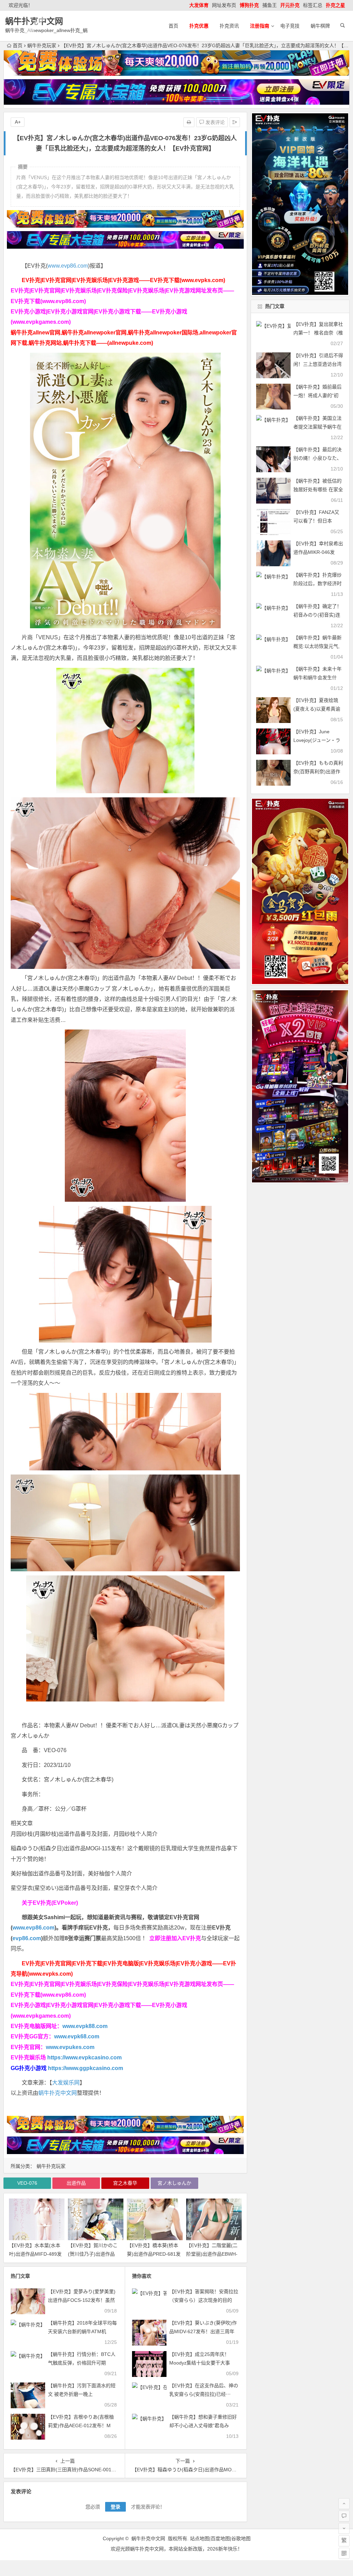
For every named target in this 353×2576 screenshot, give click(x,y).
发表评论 (214, 122)
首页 (173, 26)
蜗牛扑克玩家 (42, 45)
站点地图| (200, 2538)
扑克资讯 (229, 26)
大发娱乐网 (66, 2083)
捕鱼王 (270, 5)
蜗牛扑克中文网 (34, 21)
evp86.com (27, 1938)
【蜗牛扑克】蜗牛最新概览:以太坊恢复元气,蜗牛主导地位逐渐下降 (317, 646)
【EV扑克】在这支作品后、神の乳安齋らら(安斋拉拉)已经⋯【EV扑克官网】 (204, 2394)
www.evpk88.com (85, 2026)
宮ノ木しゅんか (174, 2183)
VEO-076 (27, 2183)
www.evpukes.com (70, 2047)
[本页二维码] (344, 2553)
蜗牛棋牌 (320, 26)
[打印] (189, 122)
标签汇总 (313, 5)
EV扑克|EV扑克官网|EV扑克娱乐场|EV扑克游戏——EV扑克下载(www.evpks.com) (123, 280)
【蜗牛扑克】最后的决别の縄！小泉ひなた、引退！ (317, 458)
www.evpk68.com (77, 2036)
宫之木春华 (125, 2183)
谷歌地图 (241, 2538)
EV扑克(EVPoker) (55, 1903)
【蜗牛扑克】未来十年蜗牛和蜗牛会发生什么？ (317, 677)
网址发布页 (224, 5)
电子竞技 (290, 26)
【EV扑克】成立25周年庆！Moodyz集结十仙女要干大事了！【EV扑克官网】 (200, 2363)
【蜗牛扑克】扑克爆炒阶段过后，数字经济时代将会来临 (317, 583)
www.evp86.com (68, 266)
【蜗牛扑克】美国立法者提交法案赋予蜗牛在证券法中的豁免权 (317, 427)
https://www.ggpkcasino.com (85, 2068)
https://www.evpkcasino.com (84, 2057)
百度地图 (220, 2538)
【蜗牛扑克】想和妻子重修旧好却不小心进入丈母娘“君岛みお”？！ (203, 2425)
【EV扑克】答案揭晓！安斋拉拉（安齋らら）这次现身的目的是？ (204, 2300)
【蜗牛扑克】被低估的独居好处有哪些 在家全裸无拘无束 (318, 489)
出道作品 (76, 2183)
